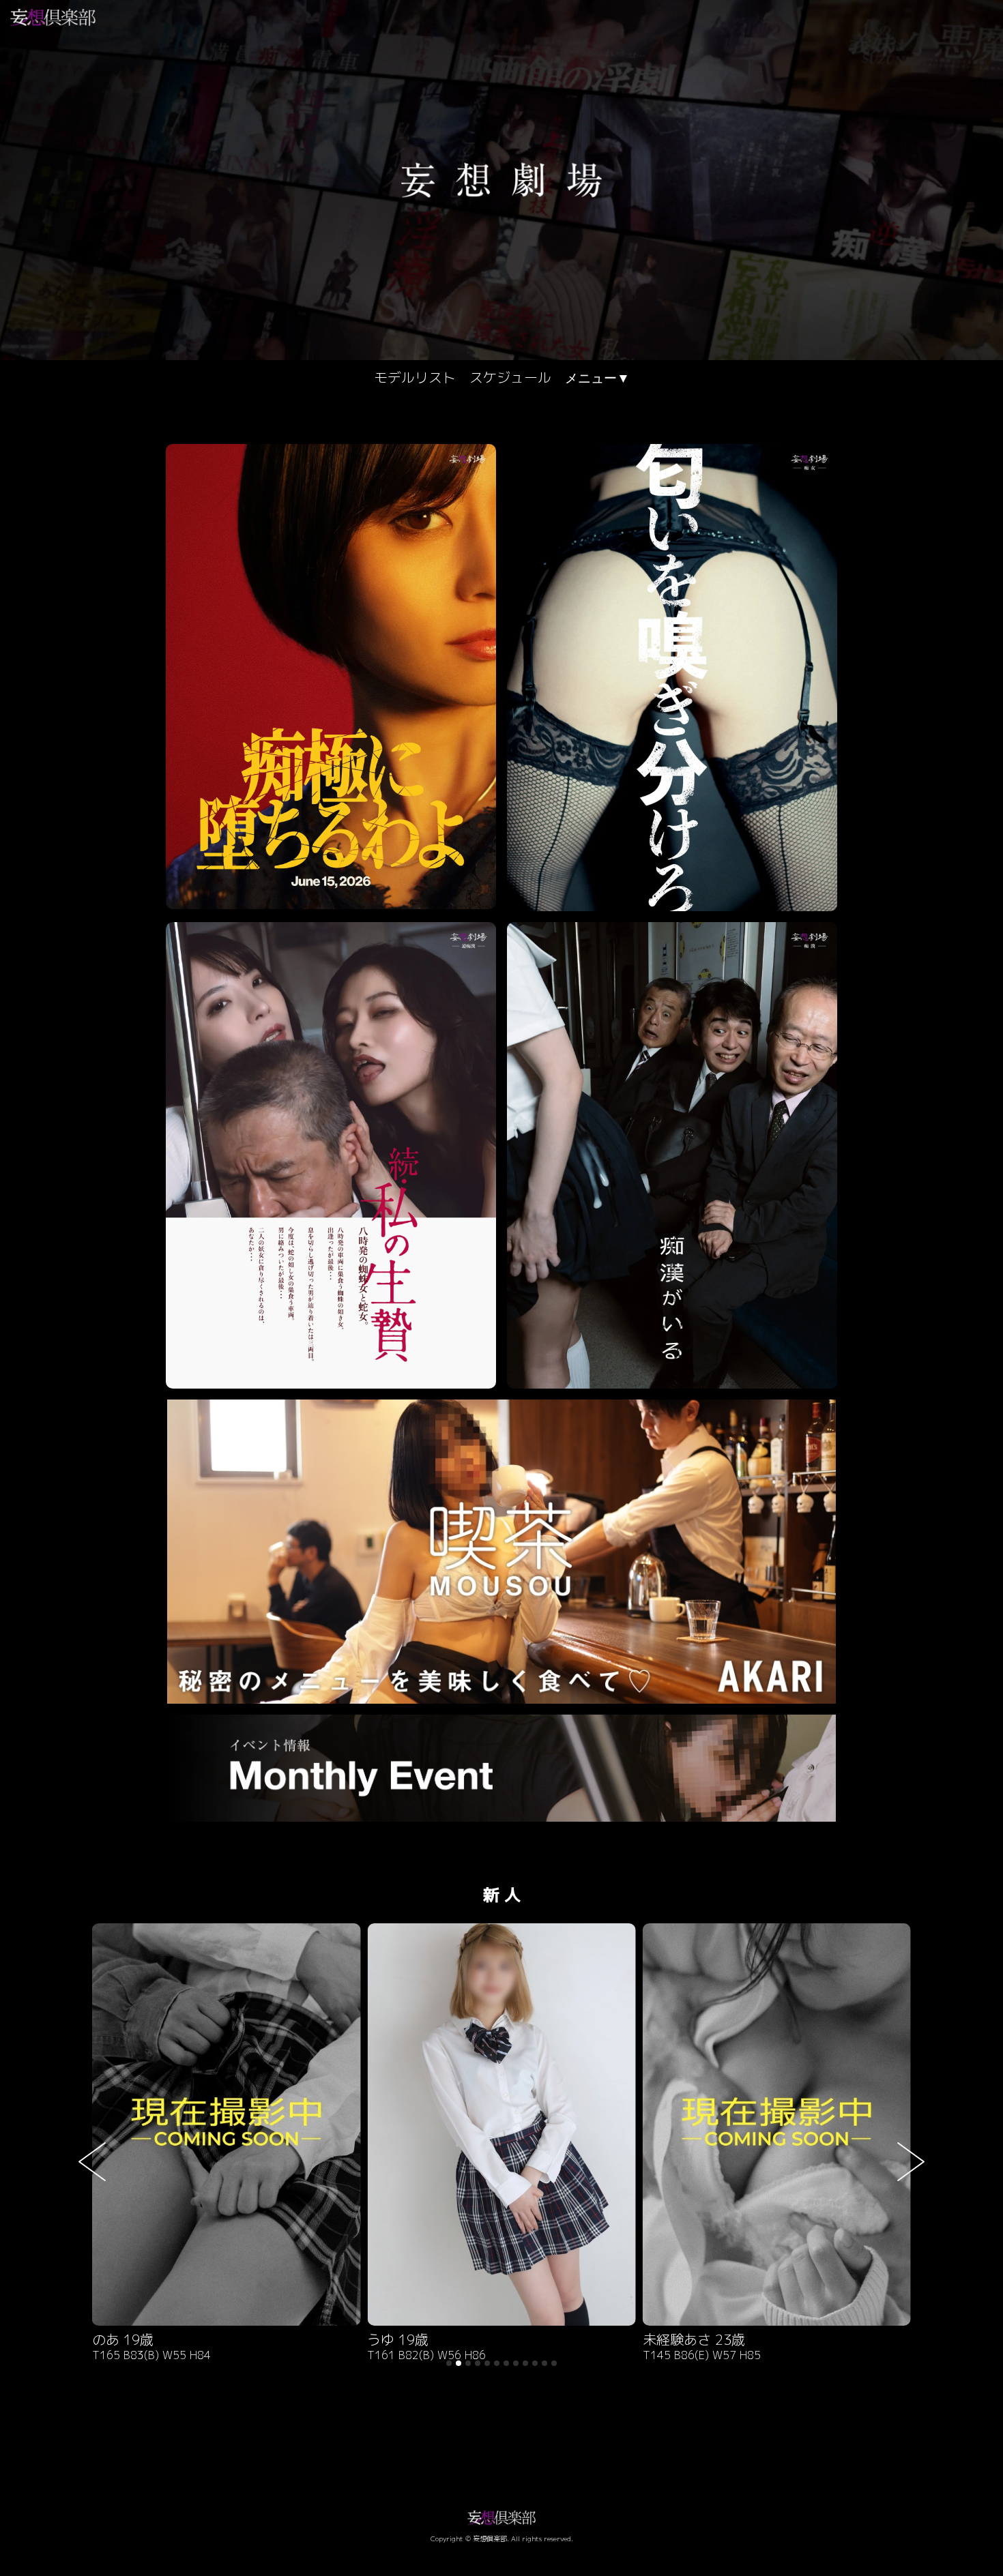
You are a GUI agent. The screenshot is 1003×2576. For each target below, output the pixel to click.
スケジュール (510, 377)
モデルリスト (415, 377)
